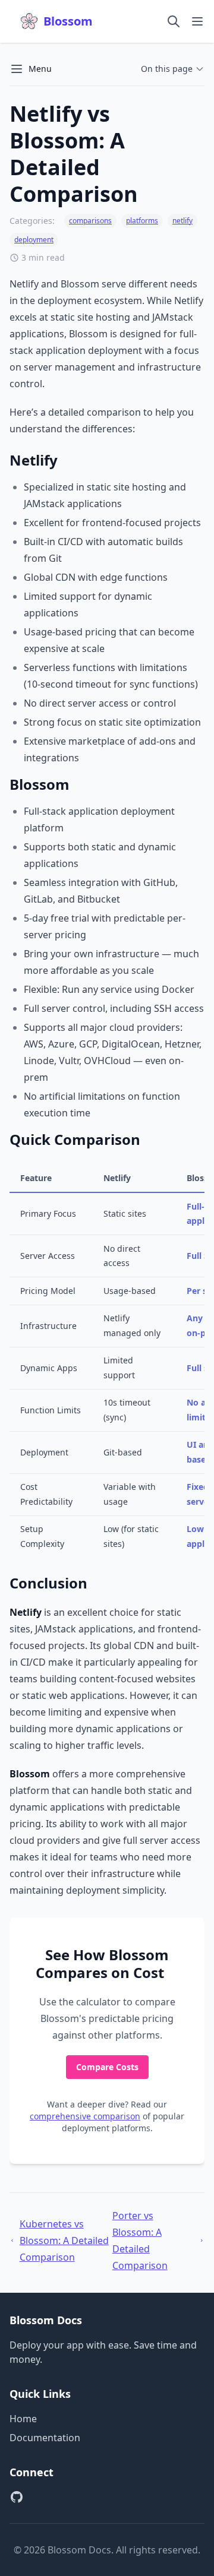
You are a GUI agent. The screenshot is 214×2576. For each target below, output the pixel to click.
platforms (142, 221)
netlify (182, 221)
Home (23, 2419)
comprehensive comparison (85, 2116)
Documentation (45, 2438)
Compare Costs (107, 2067)
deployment (34, 240)
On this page (167, 69)
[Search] (174, 21)
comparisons (90, 221)
